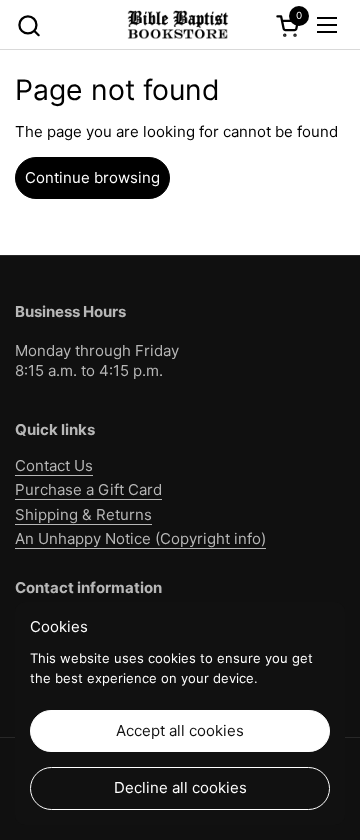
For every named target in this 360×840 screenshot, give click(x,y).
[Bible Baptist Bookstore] (177, 25)
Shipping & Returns (83, 514)
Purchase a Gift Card (88, 489)
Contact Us (54, 465)
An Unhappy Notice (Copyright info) (140, 538)
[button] (28, 25)
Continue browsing (92, 177)
